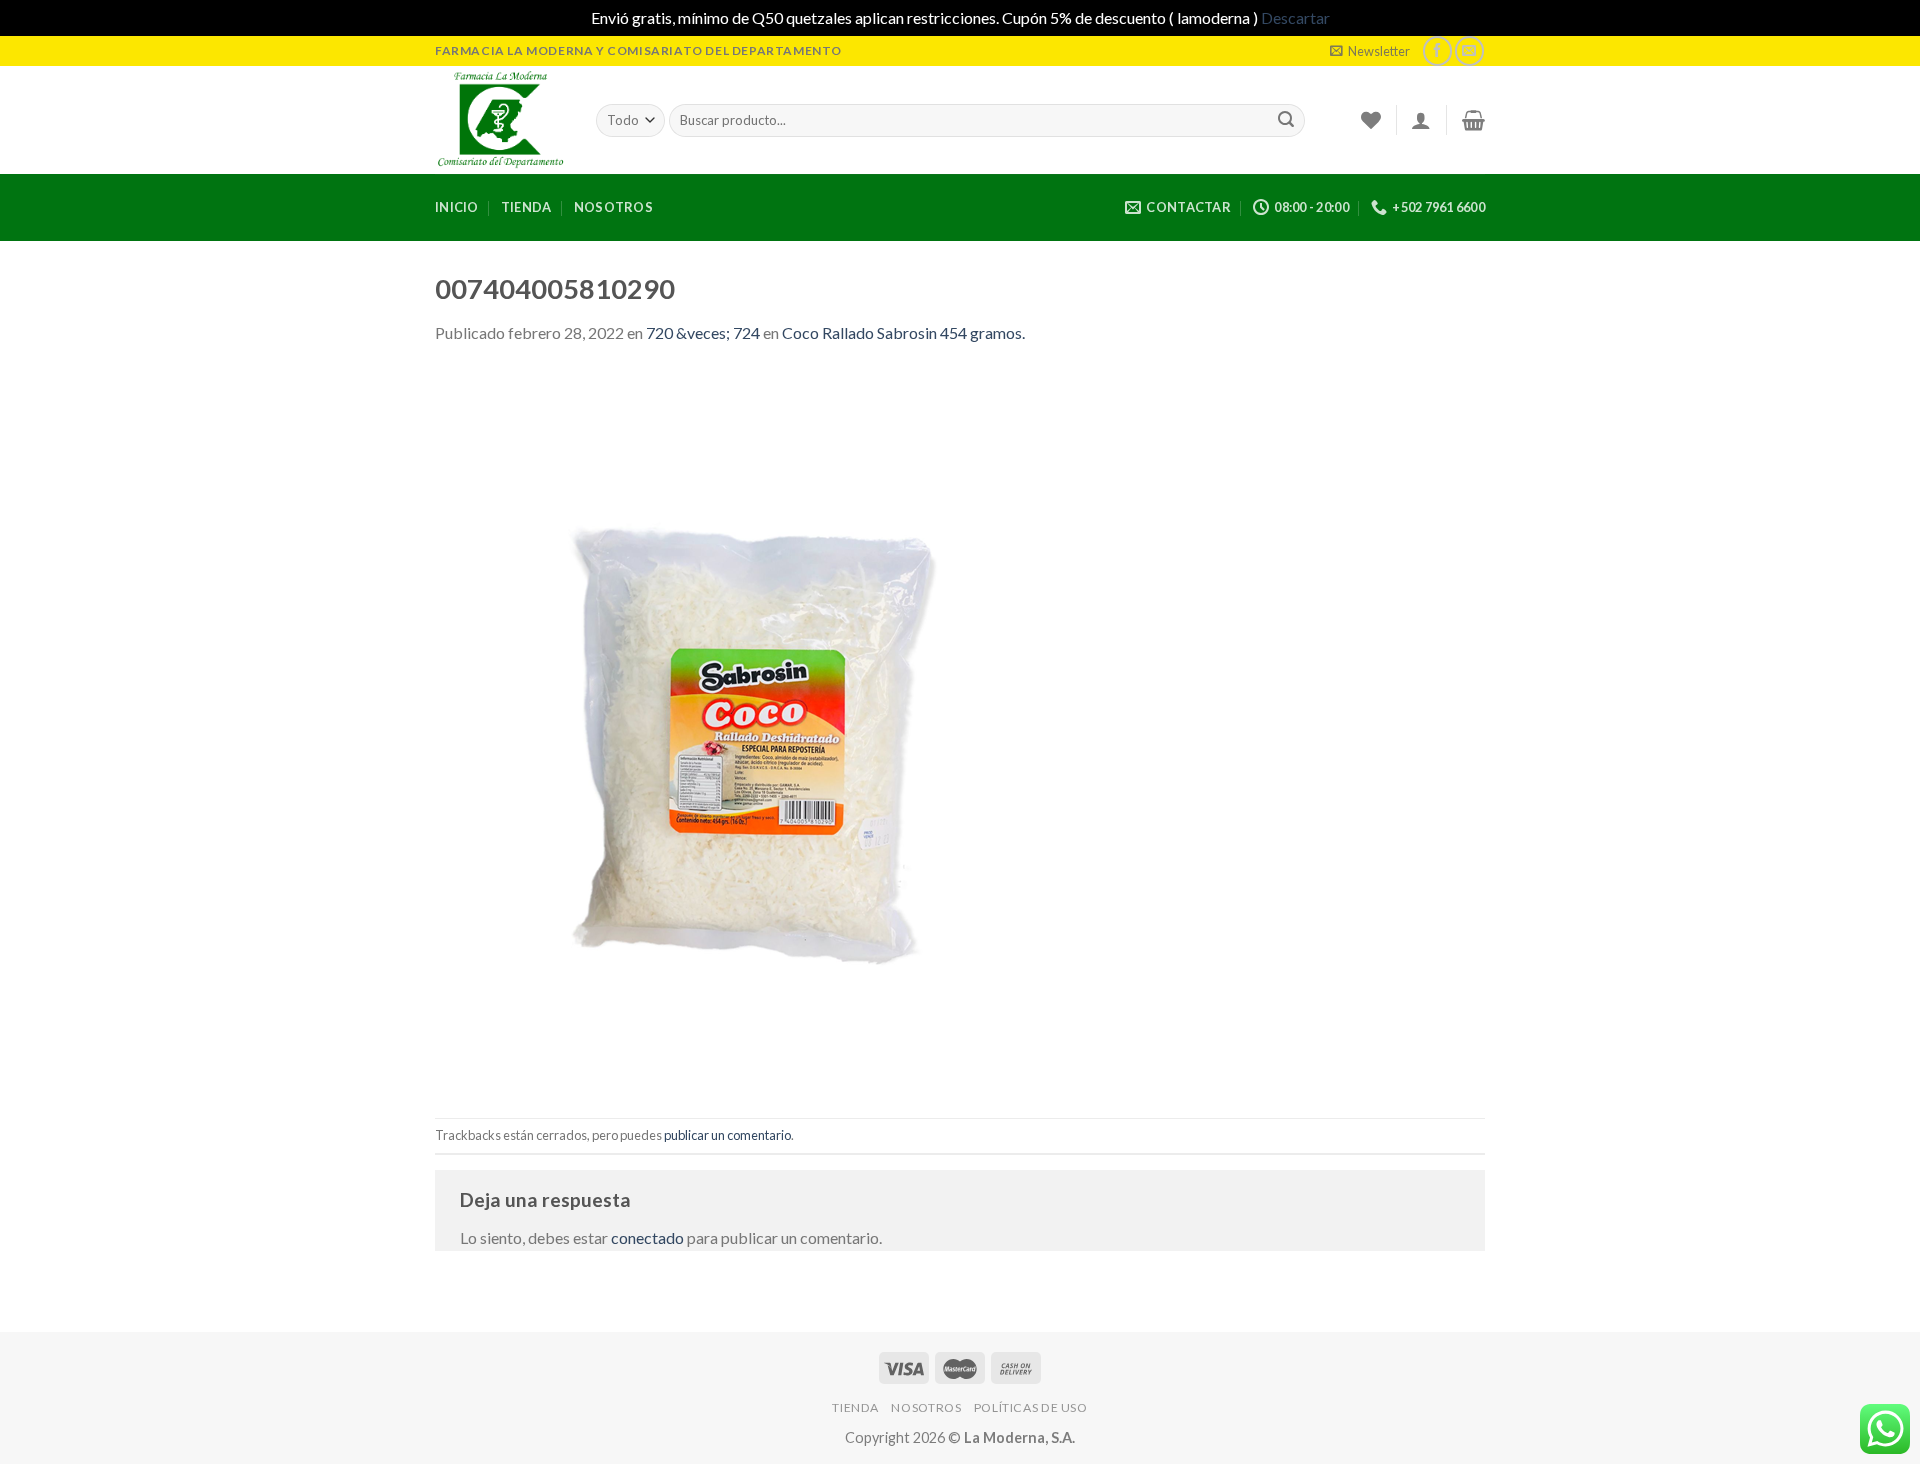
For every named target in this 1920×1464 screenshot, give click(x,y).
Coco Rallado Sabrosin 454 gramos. (903, 332)
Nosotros (613, 207)
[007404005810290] (795, 729)
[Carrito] (1473, 120)
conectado (647, 1237)
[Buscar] (1286, 120)
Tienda (526, 207)
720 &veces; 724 (703, 332)
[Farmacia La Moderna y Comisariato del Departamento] (500, 120)
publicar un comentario (727, 1135)
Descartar (1295, 17)
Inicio (457, 207)
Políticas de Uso (1031, 1407)
